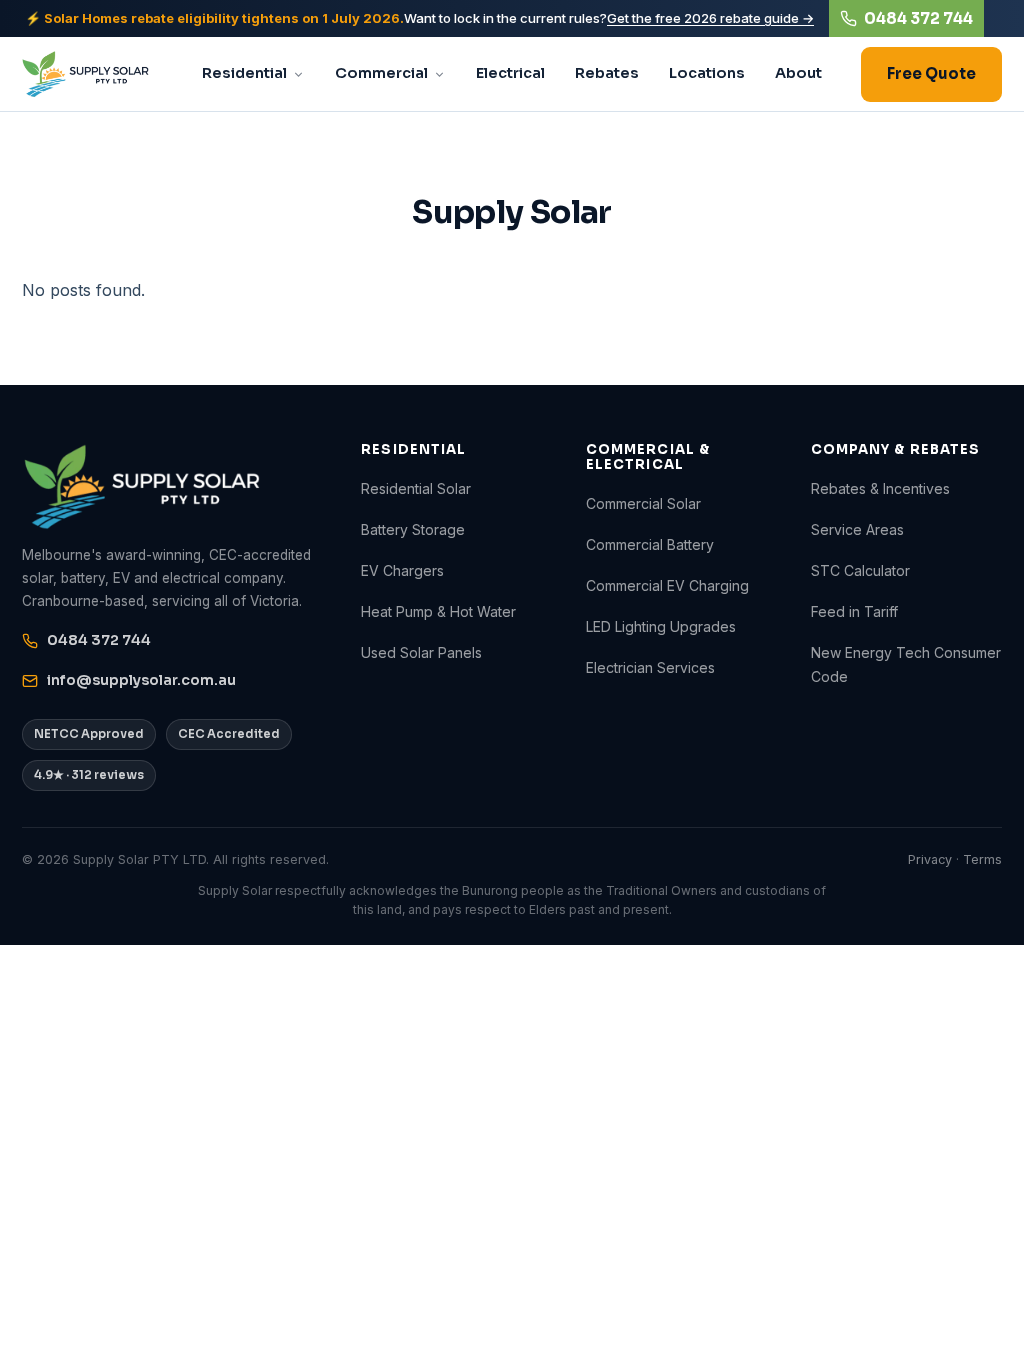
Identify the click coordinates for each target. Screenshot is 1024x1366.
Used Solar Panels (421, 652)
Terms (982, 859)
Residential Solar (416, 488)
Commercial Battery (650, 544)
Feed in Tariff (854, 611)
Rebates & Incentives (880, 488)
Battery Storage (413, 529)
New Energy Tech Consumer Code (906, 664)
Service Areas (857, 529)
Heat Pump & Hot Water (438, 611)
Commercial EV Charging (667, 585)
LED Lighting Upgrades (661, 626)
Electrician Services (650, 667)
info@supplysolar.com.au (141, 680)
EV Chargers (402, 570)
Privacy (930, 859)
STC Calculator (860, 570)
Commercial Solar (643, 503)
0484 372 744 (918, 18)
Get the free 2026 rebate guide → (710, 18)
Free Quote (931, 73)
